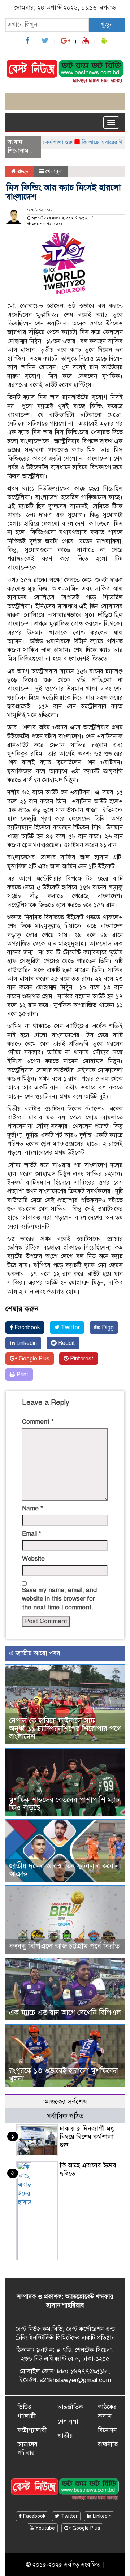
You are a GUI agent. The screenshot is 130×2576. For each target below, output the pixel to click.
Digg (107, 1328)
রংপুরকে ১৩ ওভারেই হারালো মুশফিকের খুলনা (64, 2075)
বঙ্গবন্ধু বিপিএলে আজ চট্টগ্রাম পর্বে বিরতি (64, 1946)
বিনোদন (107, 2430)
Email (32, 1534)
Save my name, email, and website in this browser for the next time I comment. (59, 1599)
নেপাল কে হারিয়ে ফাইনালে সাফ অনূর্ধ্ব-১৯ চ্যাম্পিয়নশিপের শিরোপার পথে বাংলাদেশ (65, 1729)
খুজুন (107, 25)
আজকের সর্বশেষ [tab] (65, 2102)
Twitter (70, 1328)
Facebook (27, 1328)
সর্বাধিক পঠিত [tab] (65, 2116)
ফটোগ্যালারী (32, 2430)
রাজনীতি (108, 2444)
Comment (38, 1422)
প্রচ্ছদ (22, 171)
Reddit (66, 1343)
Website (33, 1559)
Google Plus (33, 1359)
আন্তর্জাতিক (70, 2407)
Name (32, 1508)
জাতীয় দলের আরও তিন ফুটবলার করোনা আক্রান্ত (65, 1870)
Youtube (44, 2528)
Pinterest (81, 1359)
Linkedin (26, 1343)
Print (22, 1375)
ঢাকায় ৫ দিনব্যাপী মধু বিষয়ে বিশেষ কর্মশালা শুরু (87, 2137)
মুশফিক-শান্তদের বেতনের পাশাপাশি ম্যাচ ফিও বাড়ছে (64, 1804)
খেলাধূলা (54, 171)
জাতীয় (65, 2436)
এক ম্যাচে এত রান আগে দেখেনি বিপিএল (65, 2013)
